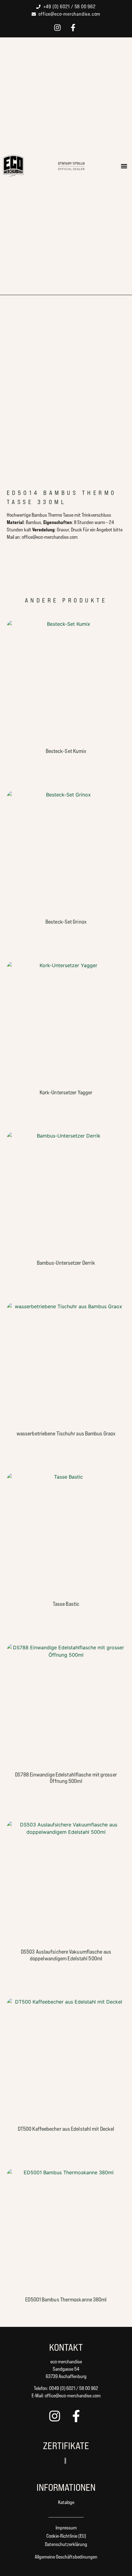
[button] (124, 166)
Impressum (66, 2528)
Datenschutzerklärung (66, 2544)
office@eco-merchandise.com (73, 2396)
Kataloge (66, 2502)
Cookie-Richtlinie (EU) (66, 2536)
